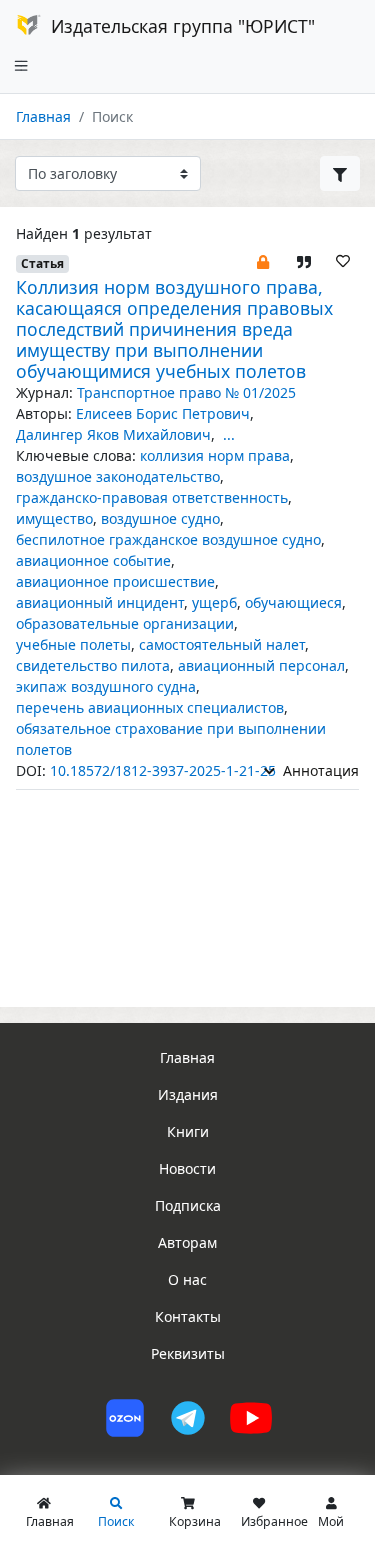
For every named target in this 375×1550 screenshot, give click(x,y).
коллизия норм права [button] (215, 455)
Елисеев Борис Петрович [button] (163, 413)
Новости (187, 1168)
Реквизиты (188, 1353)
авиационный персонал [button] (261, 665)
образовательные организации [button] (125, 623)
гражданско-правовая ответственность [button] (152, 497)
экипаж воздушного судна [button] (106, 686)
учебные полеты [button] (73, 644)
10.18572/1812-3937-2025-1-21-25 (163, 770)
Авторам (187, 1242)
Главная (43, 116)
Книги (188, 1131)
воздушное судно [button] (160, 518)
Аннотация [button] (319, 770)
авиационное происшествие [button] (115, 581)
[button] (263, 260)
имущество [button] (54, 518)
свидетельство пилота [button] (93, 665)
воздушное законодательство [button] (118, 476)
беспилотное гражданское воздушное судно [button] (168, 539)
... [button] (229, 434)
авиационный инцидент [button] (100, 602)
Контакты (188, 1316)
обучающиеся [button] (293, 602)
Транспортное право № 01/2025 (186, 392)
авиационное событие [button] (93, 560)
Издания (188, 1094)
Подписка (188, 1205)
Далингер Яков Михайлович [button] (113, 434)
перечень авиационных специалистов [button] (150, 707)
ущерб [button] (214, 602)
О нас (187, 1279)
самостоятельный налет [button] (222, 644)
